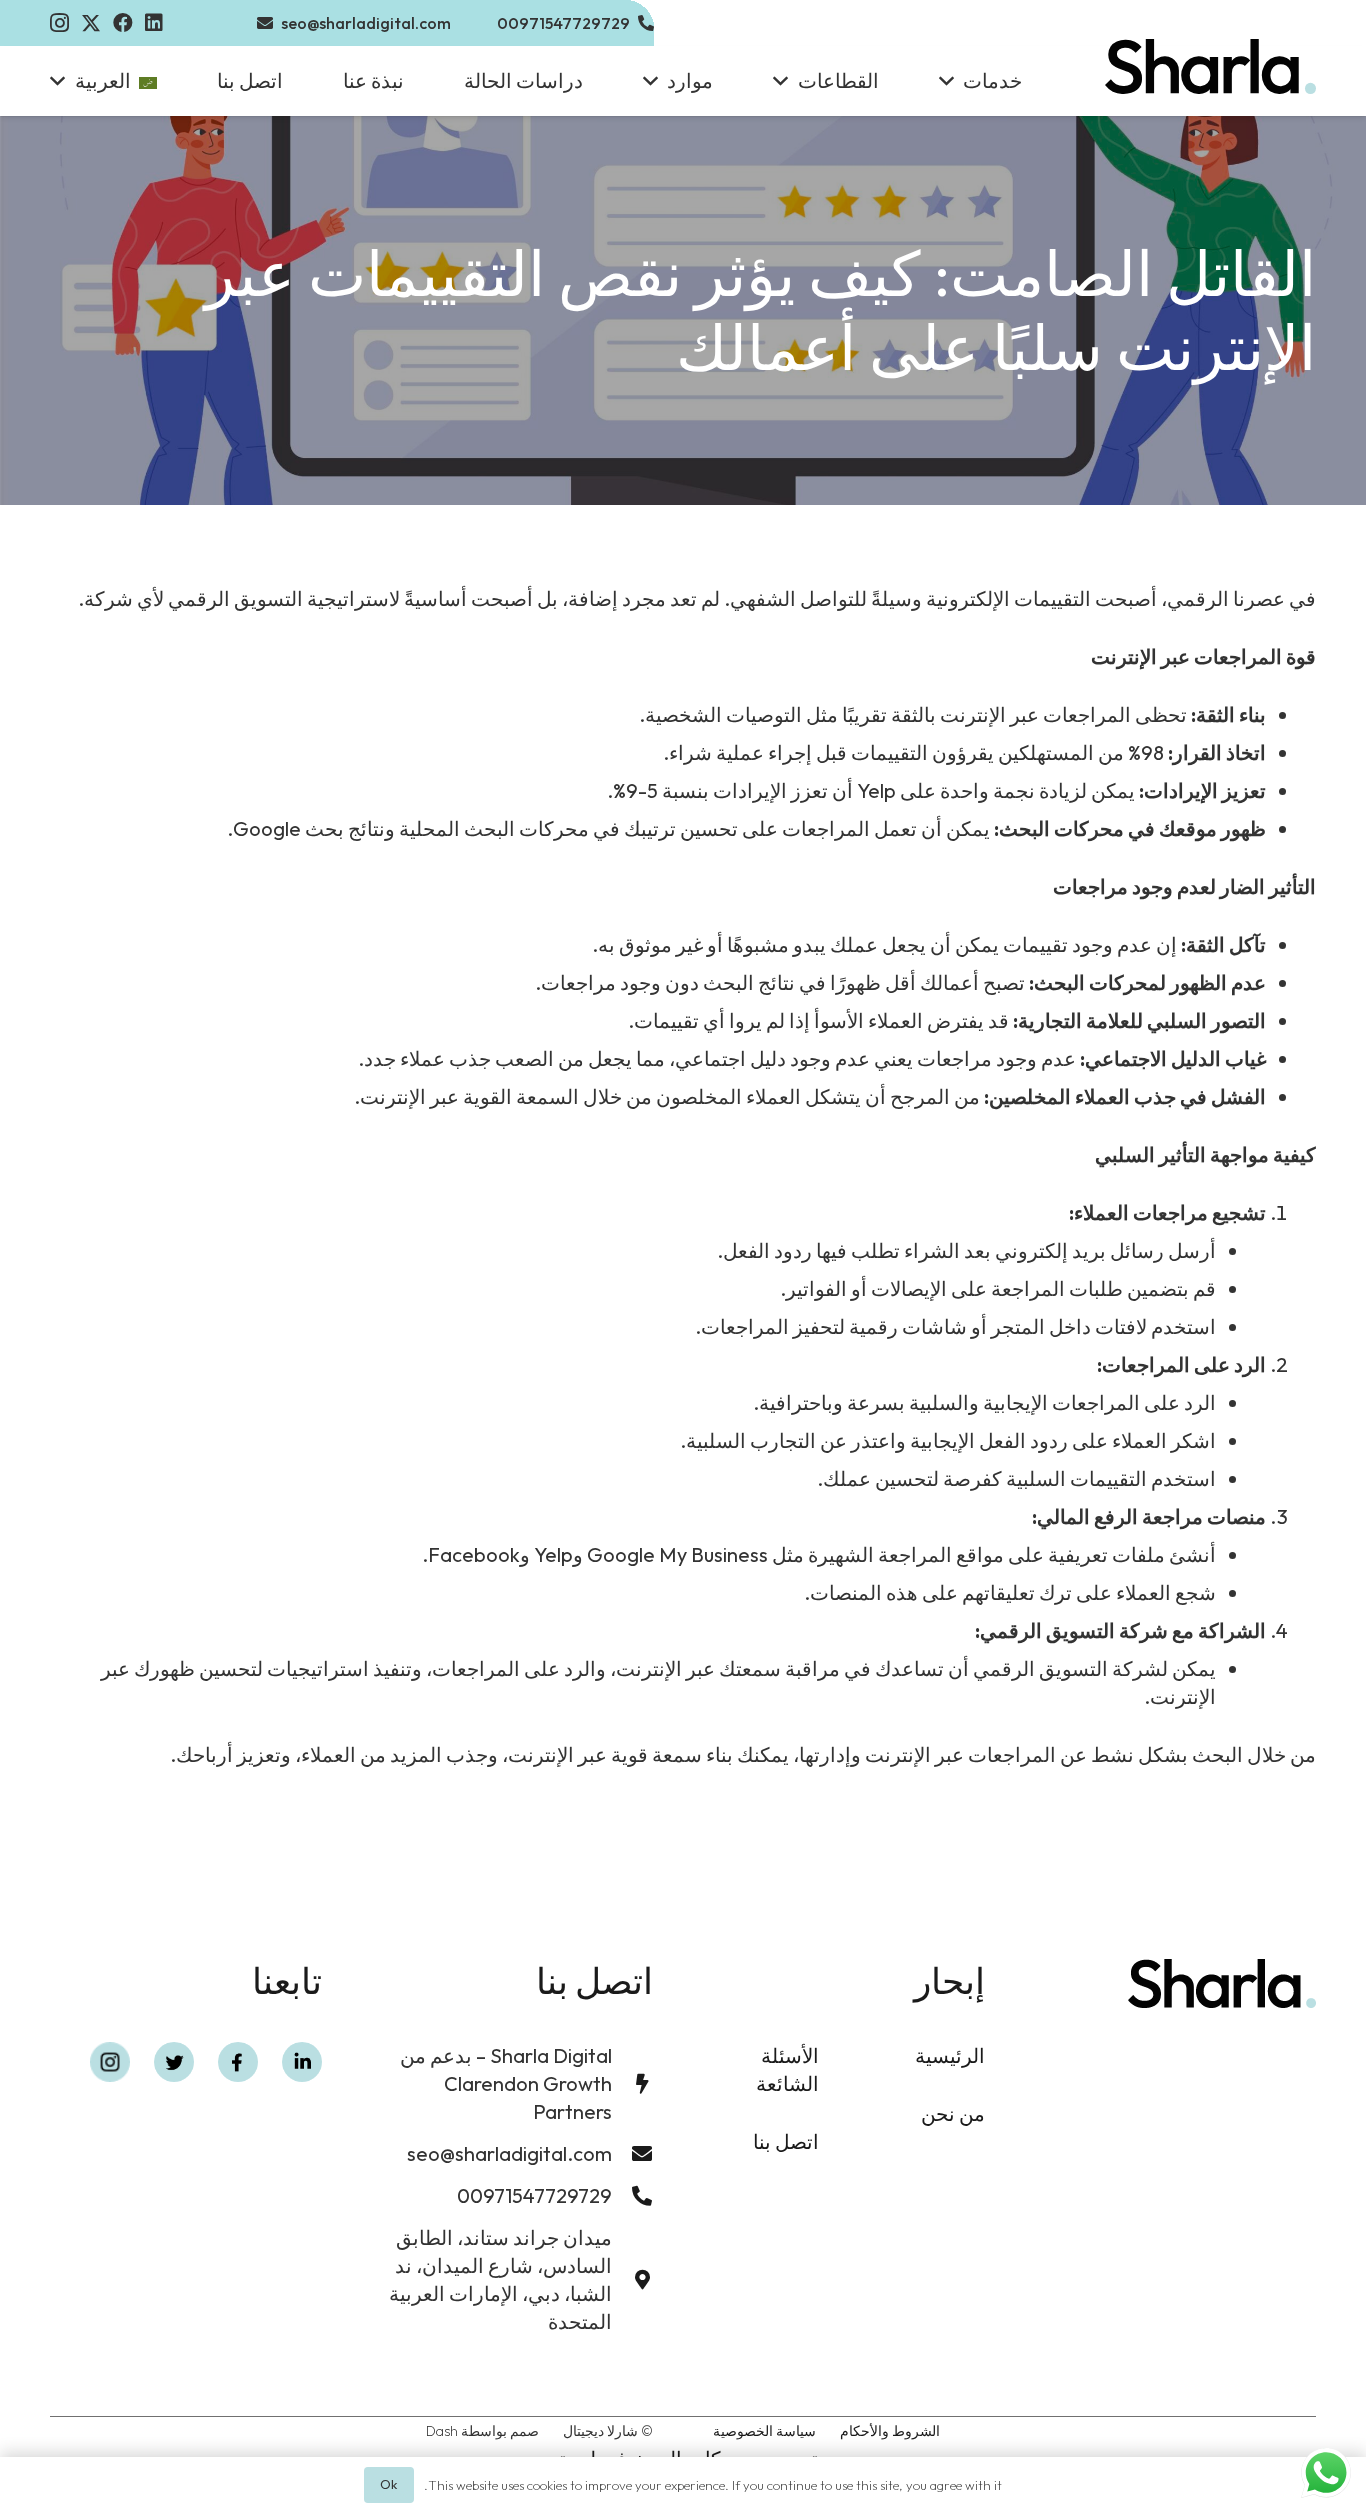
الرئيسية (950, 2055)
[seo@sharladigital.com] (632, 2154)
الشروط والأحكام (890, 2431)
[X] (91, 23)
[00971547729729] (632, 2196)
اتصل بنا (786, 2141)
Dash (442, 2431)
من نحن (953, 2113)
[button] (951, 81)
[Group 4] (1210, 66)
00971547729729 (534, 2195)
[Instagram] (59, 23)
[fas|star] (302, 2062)
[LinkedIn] (154, 23)
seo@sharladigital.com (509, 2153)
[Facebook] (123, 23)
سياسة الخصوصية (764, 2431)
